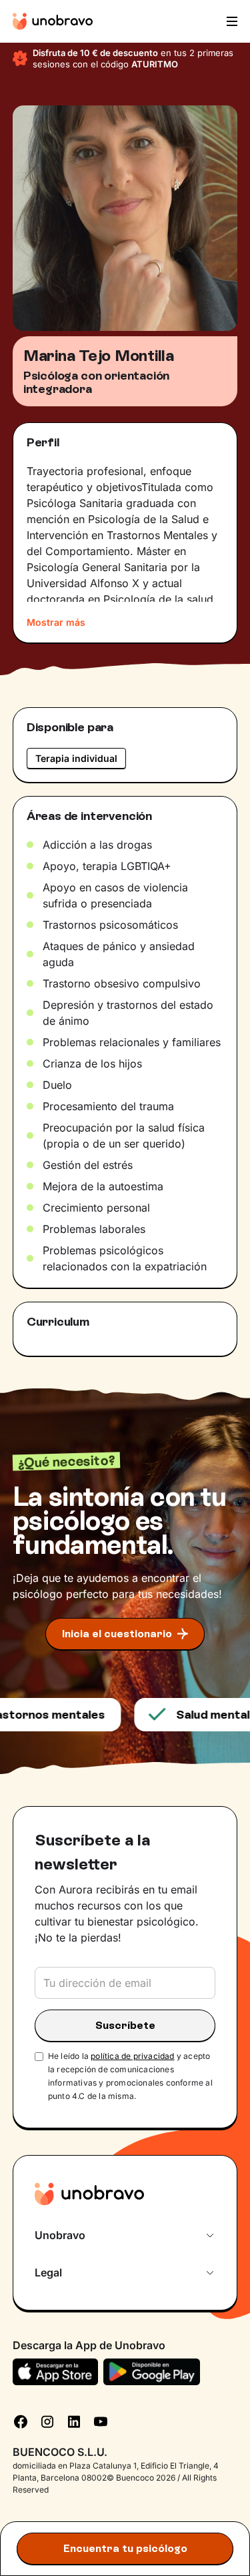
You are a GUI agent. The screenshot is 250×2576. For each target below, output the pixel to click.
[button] (231, 21)
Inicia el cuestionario (117, 1634)
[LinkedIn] (74, 2420)
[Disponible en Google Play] (152, 2372)
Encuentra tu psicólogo (125, 2548)
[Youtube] (101, 2420)
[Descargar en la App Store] (56, 2372)
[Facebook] (21, 2420)
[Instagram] (47, 2420)
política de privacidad (132, 2056)
